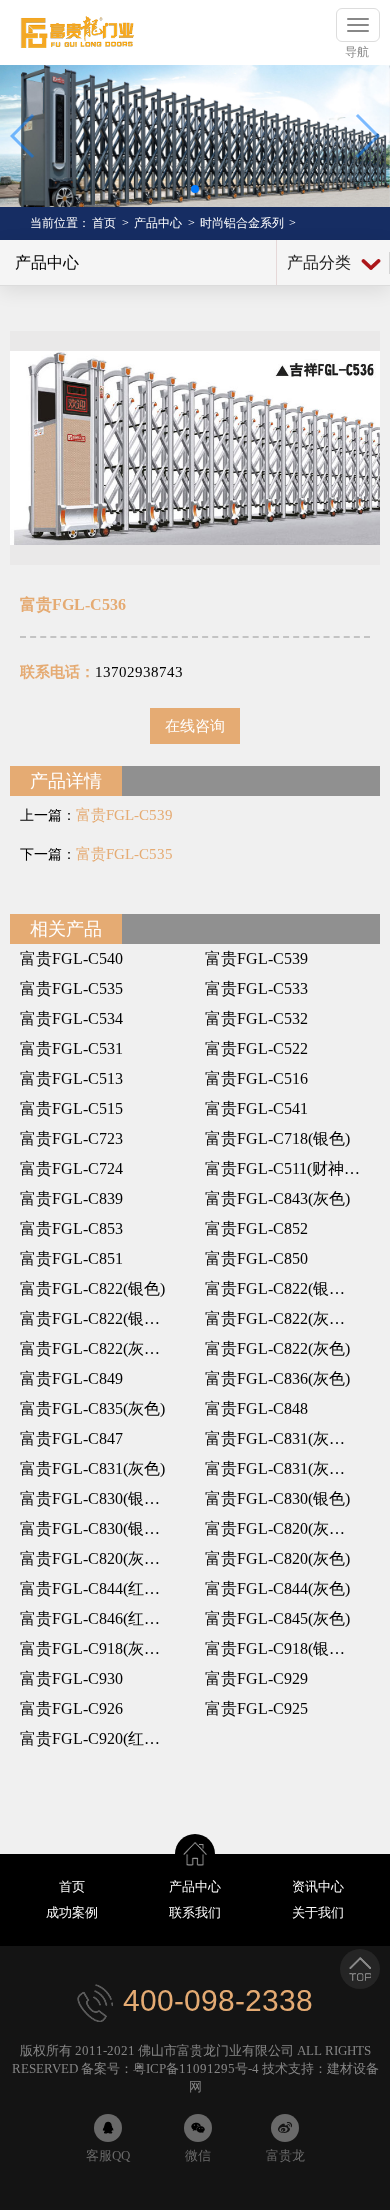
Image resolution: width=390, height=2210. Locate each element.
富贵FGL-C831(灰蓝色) (285, 1438)
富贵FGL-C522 (256, 1048)
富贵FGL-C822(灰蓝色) (100, 1348)
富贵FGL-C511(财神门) (285, 1168)
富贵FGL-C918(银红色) (285, 1648)
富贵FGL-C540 (71, 958)
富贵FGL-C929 (256, 1678)
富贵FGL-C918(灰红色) (100, 1648)
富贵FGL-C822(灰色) (277, 1348)
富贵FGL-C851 (71, 1258)
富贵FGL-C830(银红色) (100, 1498)
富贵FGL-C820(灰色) (277, 1558)
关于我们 (318, 1912)
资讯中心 (318, 1886)
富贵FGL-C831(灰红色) (285, 1468)
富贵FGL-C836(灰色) (277, 1378)
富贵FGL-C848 (256, 1408)
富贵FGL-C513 (71, 1078)
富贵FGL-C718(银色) (277, 1138)
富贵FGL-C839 (71, 1198)
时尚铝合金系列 (242, 223)
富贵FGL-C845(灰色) (277, 1618)
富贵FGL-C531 (71, 1048)
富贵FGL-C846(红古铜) (100, 1618)
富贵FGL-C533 (256, 988)
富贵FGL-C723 (71, 1138)
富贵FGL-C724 (71, 1168)
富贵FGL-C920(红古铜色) (108, 1738)
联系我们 (195, 1912)
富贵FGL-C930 (71, 1678)
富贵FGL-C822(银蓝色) (100, 1318)
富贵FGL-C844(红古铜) (100, 1588)
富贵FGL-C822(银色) (92, 1288)
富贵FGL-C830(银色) (277, 1498)
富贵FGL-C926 (71, 1708)
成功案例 (72, 1912)
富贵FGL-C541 (256, 1108)
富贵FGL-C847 (71, 1438)
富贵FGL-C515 (71, 1108)
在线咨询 (195, 726)
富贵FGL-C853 (71, 1228)
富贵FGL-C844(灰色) (277, 1588)
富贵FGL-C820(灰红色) (285, 1528)
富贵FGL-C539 (124, 815)
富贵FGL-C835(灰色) (92, 1408)
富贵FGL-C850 (256, 1258)
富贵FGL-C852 (256, 1228)
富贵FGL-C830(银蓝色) (100, 1528)
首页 (104, 223)
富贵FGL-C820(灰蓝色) (100, 1558)
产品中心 (158, 223)
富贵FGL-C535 (124, 854)
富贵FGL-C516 (256, 1078)
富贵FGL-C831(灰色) (92, 1468)
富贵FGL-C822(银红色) (285, 1288)
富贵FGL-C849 (71, 1378)
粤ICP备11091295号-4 (196, 2068)
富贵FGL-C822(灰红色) (285, 1318)
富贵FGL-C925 (256, 1708)
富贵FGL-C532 (256, 1018)
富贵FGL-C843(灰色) (277, 1198)
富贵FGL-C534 (71, 1018)
